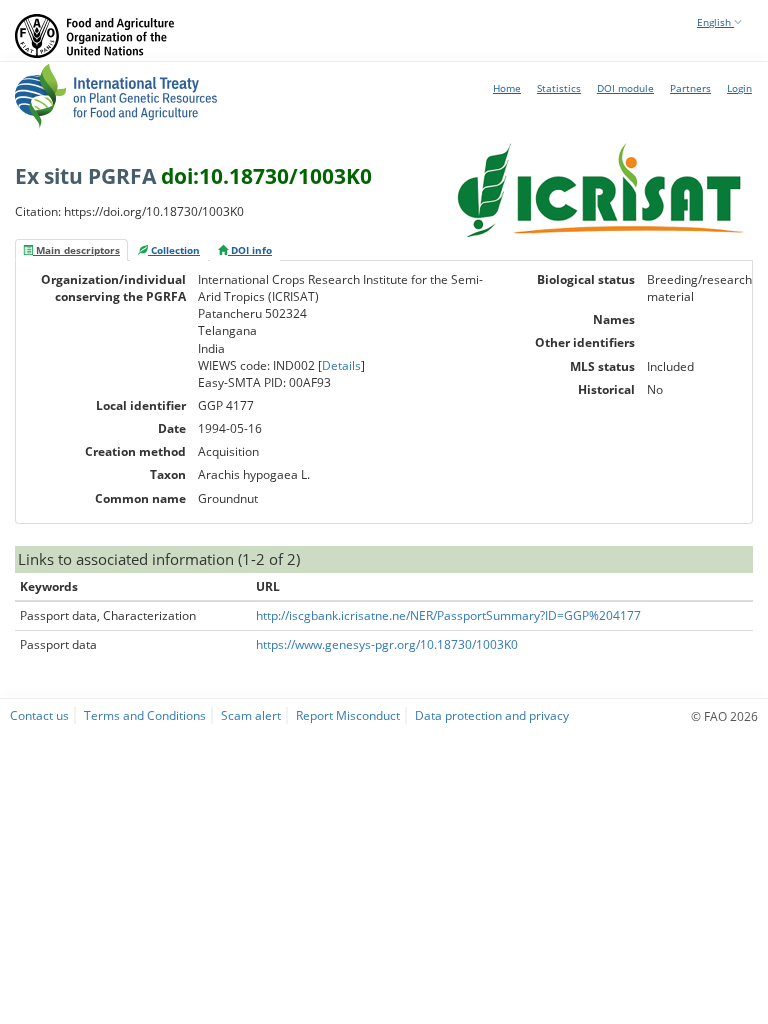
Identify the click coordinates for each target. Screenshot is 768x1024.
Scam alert (251, 715)
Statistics (559, 88)
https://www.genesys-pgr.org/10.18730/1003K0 (387, 644)
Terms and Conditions (145, 715)
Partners (690, 88)
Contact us (39, 715)
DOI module (625, 88)
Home (507, 88)
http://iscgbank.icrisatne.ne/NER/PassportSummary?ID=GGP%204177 (448, 615)
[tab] (71, 250)
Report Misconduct (348, 715)
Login (739, 88)
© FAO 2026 (724, 716)
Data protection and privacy (492, 715)
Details (341, 365)
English (715, 22)
